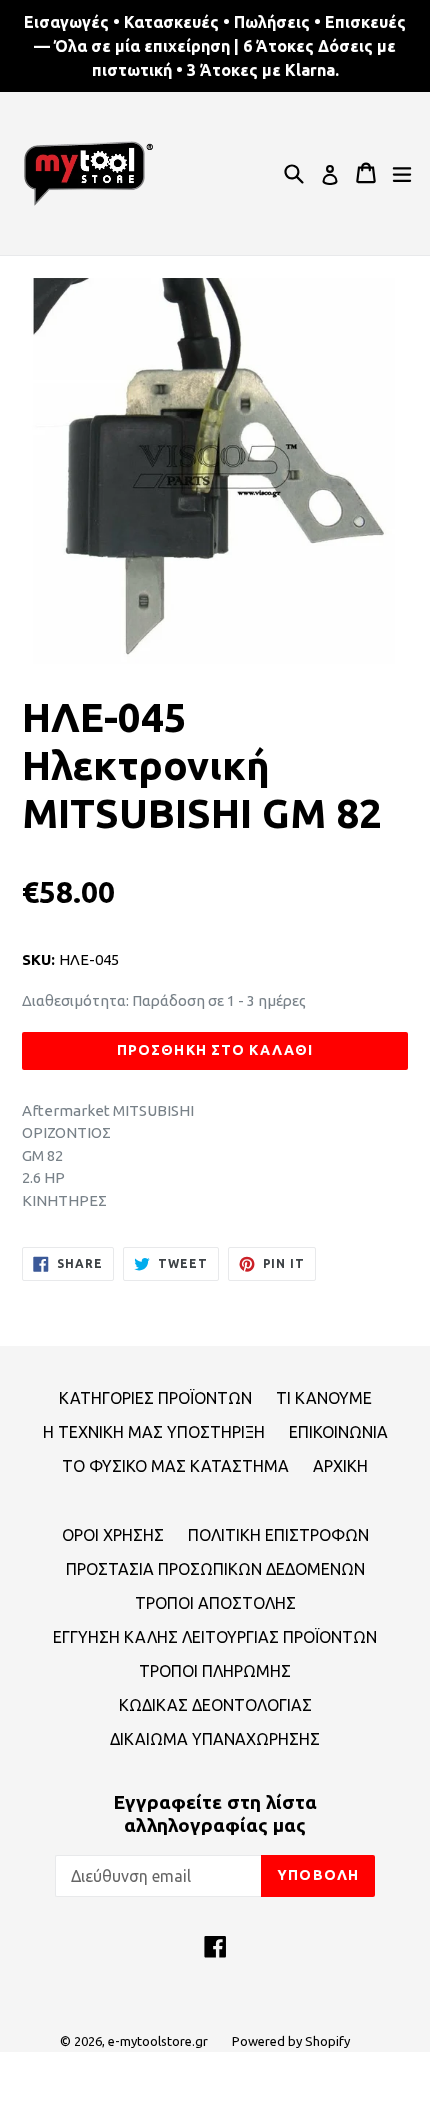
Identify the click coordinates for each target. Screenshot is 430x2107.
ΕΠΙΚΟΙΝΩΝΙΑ (338, 1432)
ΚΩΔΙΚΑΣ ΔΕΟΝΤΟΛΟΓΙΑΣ (215, 1705)
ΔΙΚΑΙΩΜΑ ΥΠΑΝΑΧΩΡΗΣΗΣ (215, 1739)
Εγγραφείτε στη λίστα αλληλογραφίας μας (215, 1813)
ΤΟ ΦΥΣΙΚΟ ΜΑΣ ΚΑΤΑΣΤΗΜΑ (175, 1466)
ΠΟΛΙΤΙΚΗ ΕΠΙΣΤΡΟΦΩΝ (278, 1535)
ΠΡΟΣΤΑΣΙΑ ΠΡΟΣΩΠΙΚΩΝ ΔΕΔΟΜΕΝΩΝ (215, 1569)
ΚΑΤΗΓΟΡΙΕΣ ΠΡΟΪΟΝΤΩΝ (155, 1398)
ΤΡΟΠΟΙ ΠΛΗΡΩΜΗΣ (215, 1671)
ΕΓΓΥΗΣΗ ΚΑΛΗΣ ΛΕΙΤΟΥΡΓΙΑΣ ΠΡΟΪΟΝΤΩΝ (215, 1637)
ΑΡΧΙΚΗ (340, 1466)
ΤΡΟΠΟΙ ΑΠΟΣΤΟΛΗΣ (215, 1603)
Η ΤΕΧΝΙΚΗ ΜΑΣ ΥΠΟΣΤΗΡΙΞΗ (154, 1432)
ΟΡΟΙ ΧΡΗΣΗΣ (113, 1535)
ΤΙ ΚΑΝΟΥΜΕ (324, 1398)
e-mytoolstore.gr (158, 2041)
